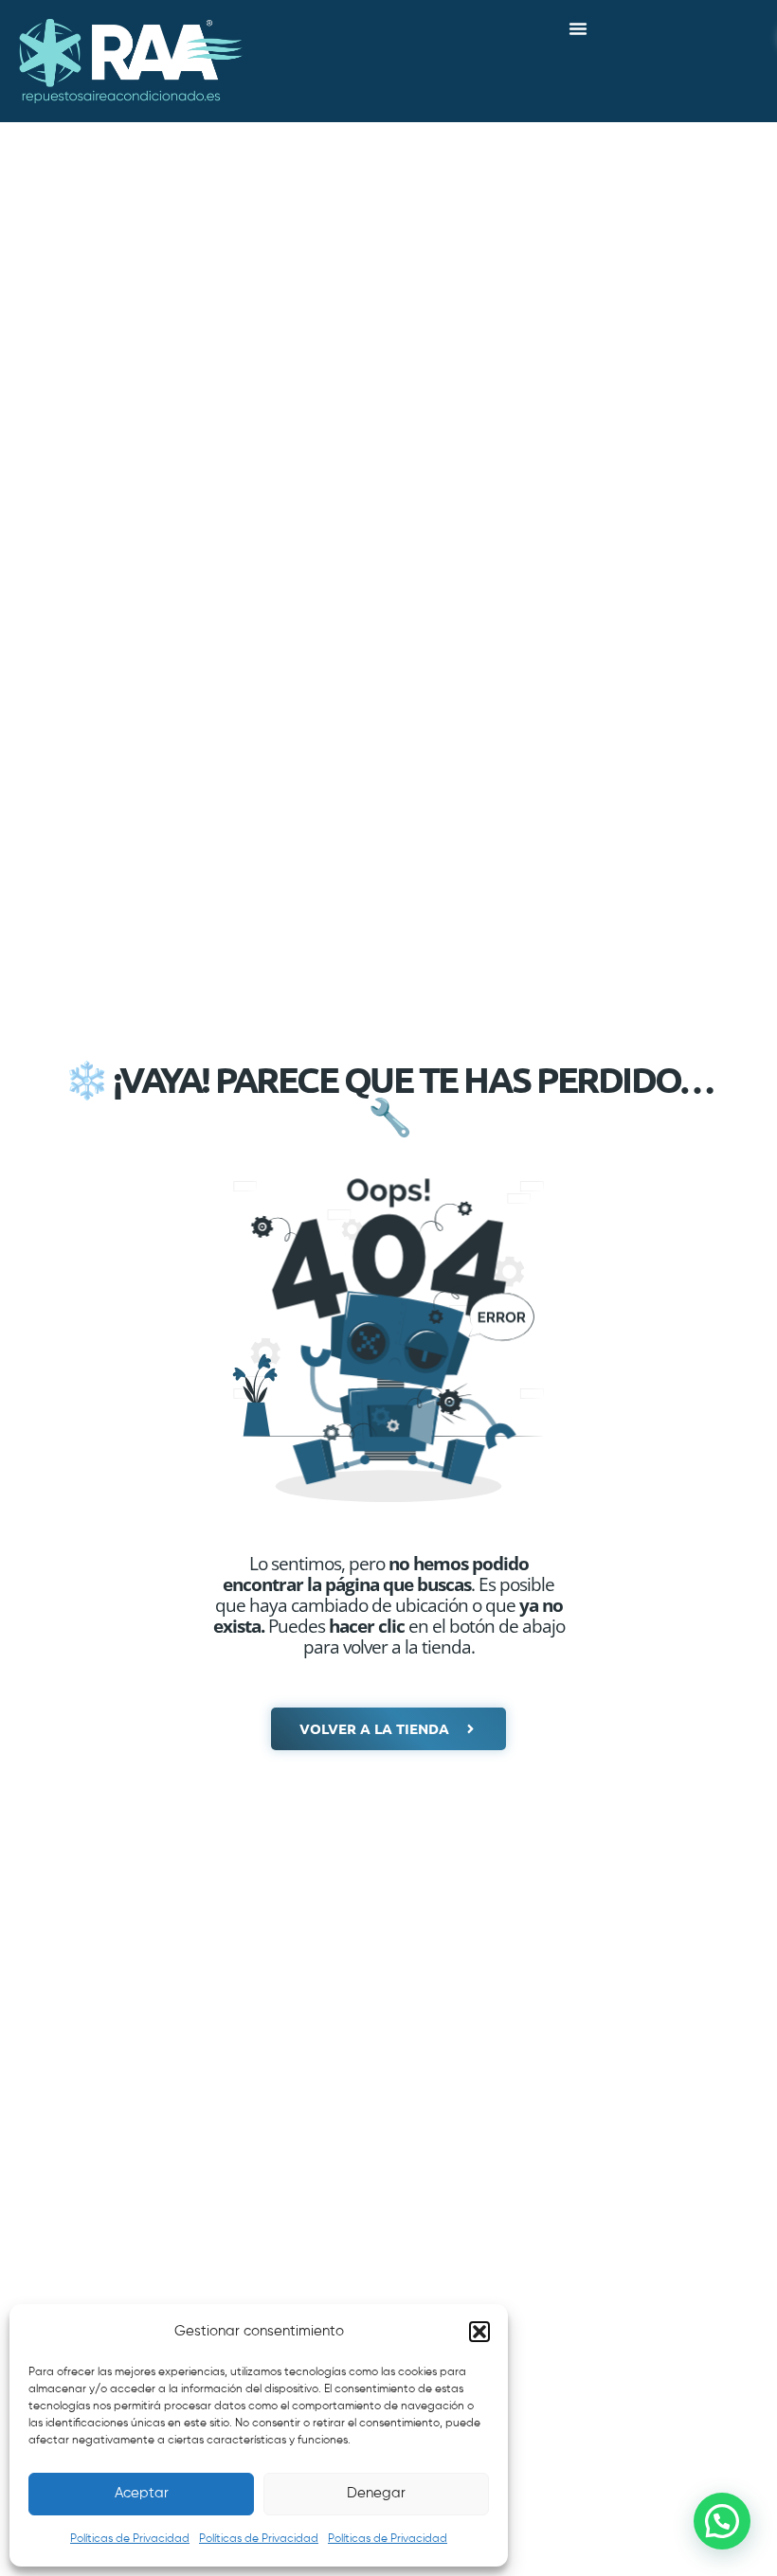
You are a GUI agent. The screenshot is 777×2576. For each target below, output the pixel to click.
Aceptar (142, 2493)
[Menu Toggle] (578, 28)
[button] (479, 2332)
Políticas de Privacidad (130, 2539)
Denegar (376, 2493)
